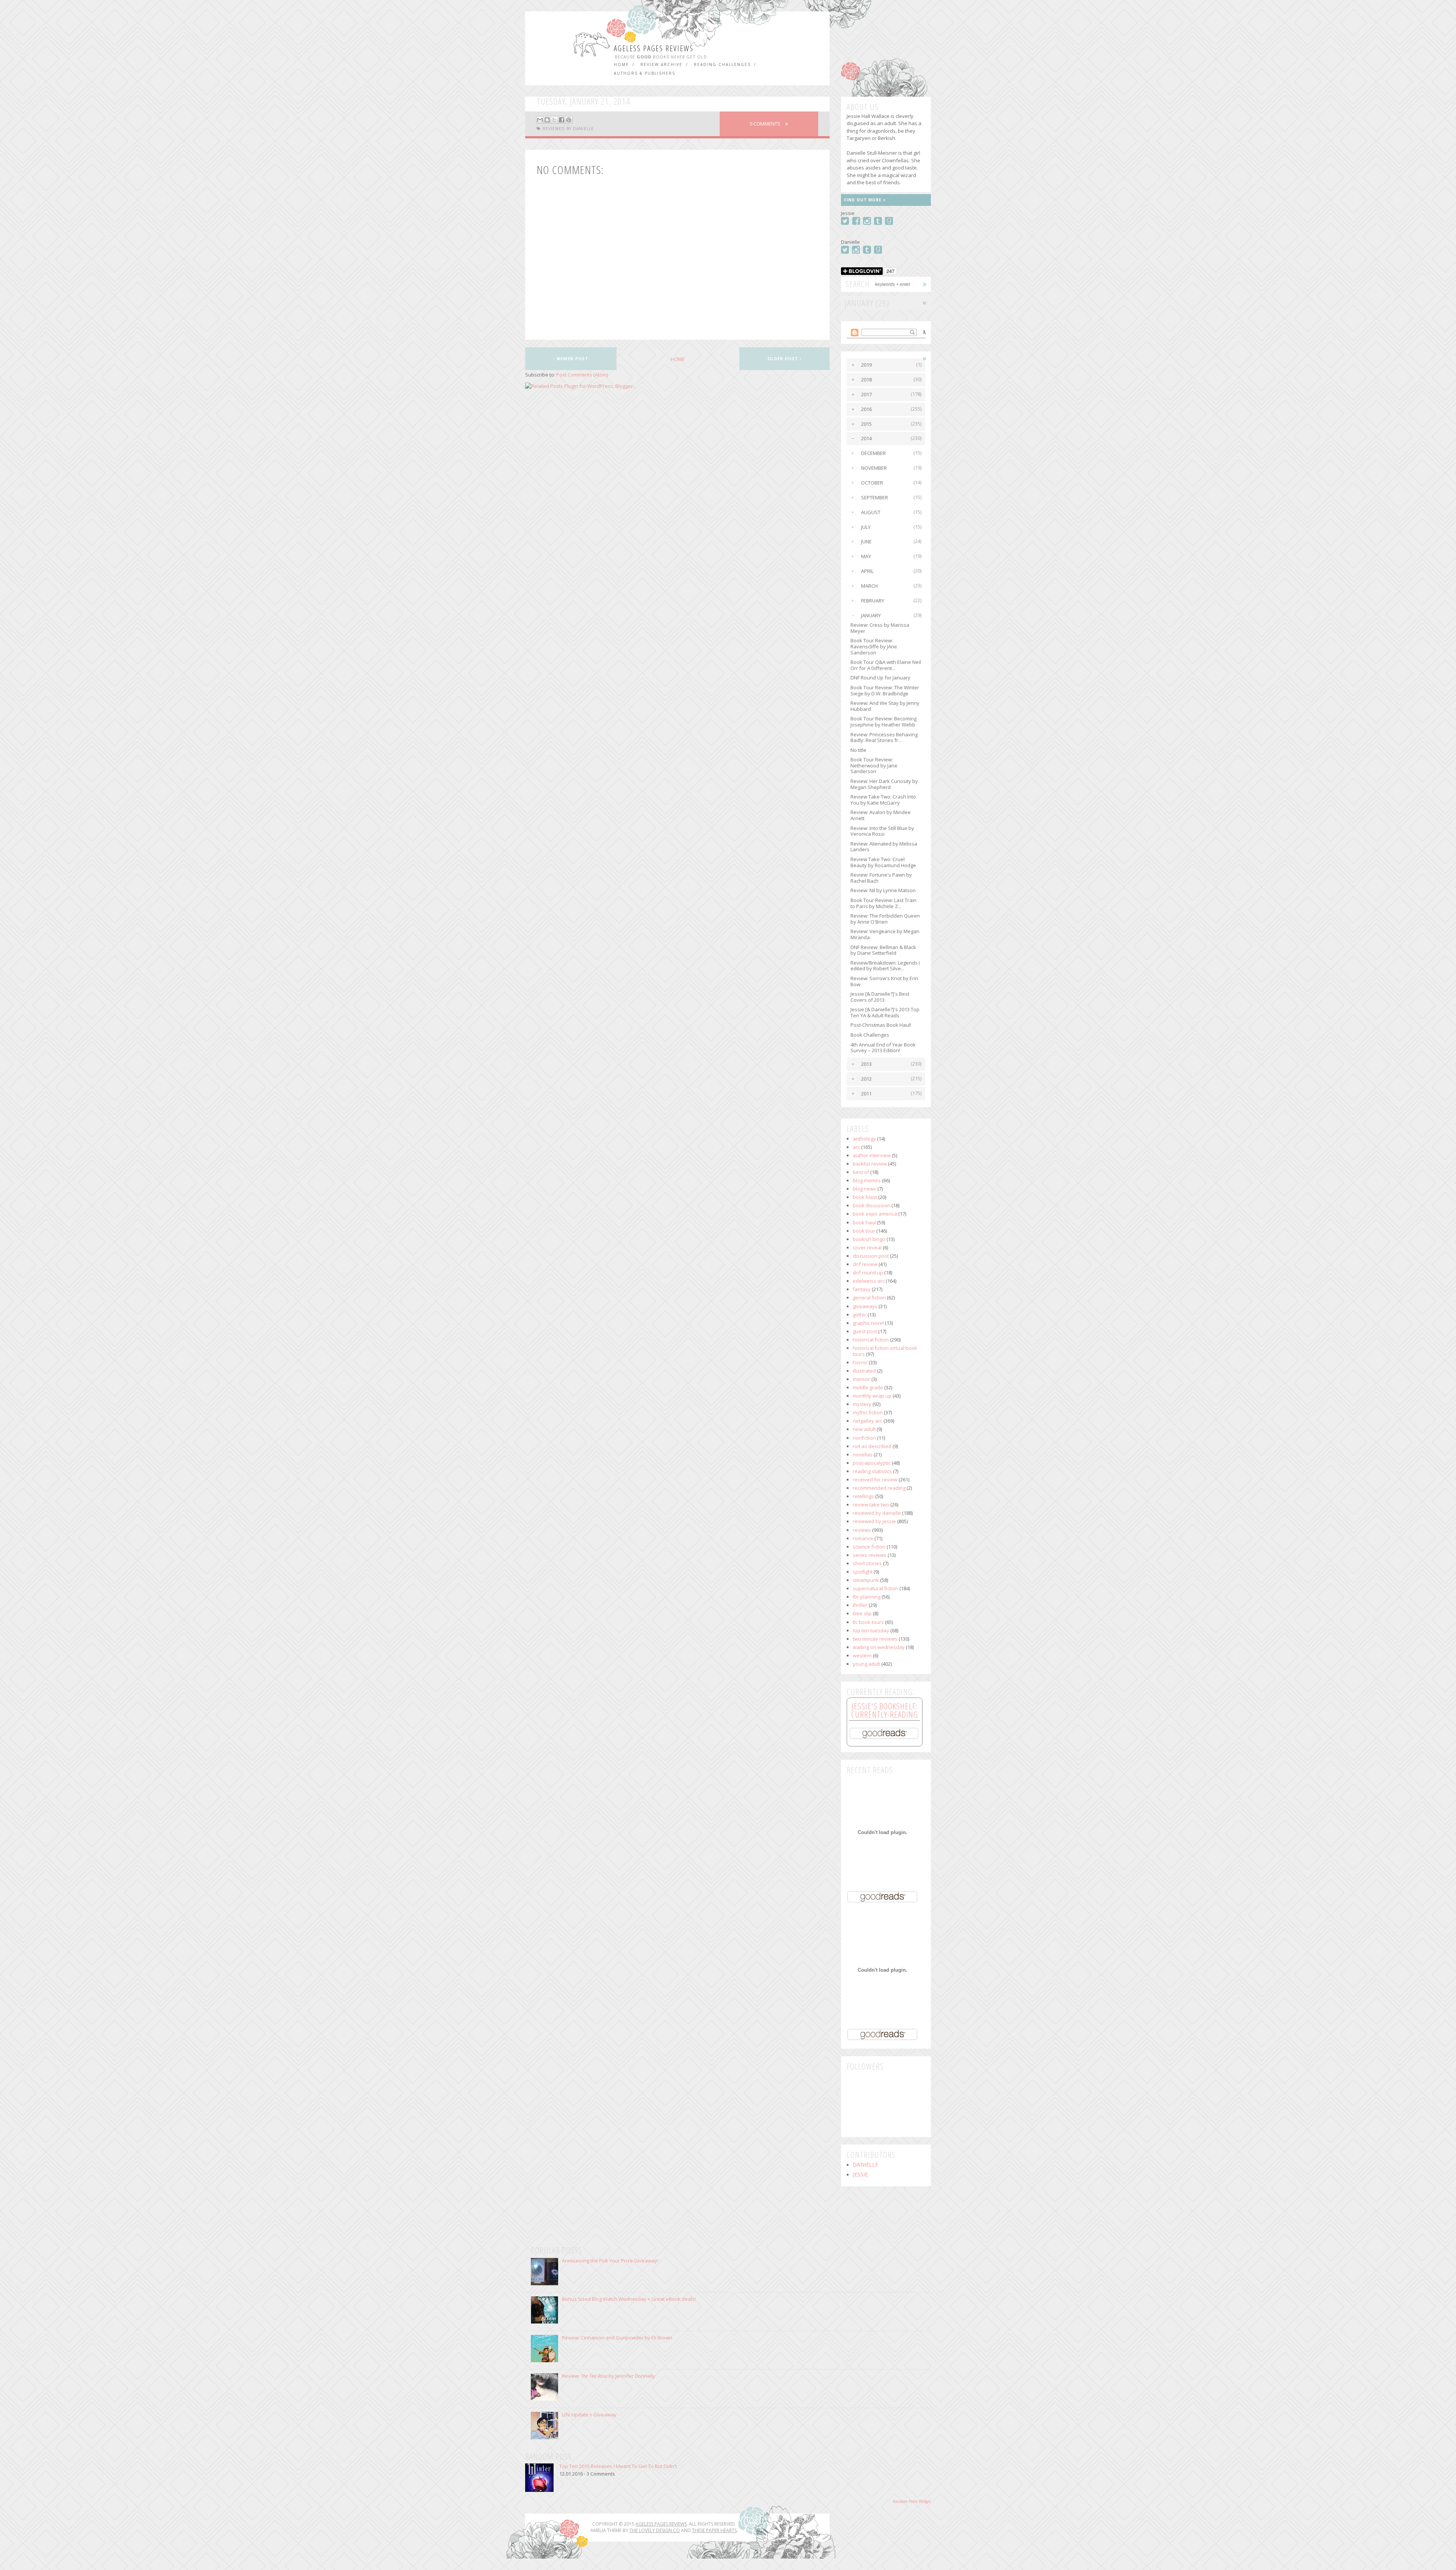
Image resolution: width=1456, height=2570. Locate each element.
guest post (865, 1331)
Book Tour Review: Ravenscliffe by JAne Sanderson (874, 646)
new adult (864, 1429)
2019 (866, 365)
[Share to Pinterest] (569, 120)
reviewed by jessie (874, 1521)
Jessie (860, 2175)
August (871, 512)
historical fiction (871, 1340)
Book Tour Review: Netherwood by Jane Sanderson (874, 765)
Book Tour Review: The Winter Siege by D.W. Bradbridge (885, 690)
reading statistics (872, 1471)
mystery (862, 1404)
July (866, 527)
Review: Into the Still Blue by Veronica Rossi (882, 831)
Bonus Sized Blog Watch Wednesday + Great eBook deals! (629, 2299)
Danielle (865, 2165)
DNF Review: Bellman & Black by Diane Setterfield (883, 950)
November (874, 468)
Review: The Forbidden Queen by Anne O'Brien (885, 919)
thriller (860, 1605)
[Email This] (540, 120)
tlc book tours (868, 1622)
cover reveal (867, 1247)
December (873, 453)
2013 (866, 1064)
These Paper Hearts (714, 2530)
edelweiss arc (869, 1281)
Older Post (784, 359)
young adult (866, 1664)
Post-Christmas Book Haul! (881, 1025)
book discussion (872, 1205)
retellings (863, 1496)
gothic (860, 1315)
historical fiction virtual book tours (885, 1351)
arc (856, 1147)
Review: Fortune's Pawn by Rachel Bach (881, 878)
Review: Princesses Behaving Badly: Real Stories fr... (884, 737)
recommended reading (879, 1488)
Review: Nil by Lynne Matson (883, 890)
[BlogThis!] (547, 120)
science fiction (869, 1547)
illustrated (864, 1371)
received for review (875, 1480)
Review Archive (661, 64)
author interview (872, 1155)
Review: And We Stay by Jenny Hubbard (885, 706)
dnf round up (868, 1272)
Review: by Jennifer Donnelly (609, 2376)
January (871, 615)
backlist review (870, 1164)
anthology (864, 1139)
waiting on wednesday (879, 1647)
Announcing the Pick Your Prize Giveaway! (610, 2261)
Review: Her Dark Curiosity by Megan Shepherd (884, 784)
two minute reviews (875, 1639)
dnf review (865, 1264)
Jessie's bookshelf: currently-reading (885, 1710)
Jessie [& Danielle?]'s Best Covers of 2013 (880, 997)
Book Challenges (870, 1035)
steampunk (866, 1580)
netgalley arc (868, 1421)
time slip (862, 1613)
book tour (864, 1231)
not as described (872, 1446)
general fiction (869, 1298)
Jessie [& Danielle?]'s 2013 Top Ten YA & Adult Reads (885, 1012)
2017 (866, 394)
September (875, 497)
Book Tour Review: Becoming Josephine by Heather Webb (883, 722)
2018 (866, 380)
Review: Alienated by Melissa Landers (884, 847)
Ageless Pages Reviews (654, 48)
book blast (865, 1197)
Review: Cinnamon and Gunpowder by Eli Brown (617, 2338)
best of (861, 1172)
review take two (871, 1505)
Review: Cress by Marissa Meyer (880, 628)
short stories (867, 1563)
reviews (862, 1530)
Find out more (864, 200)
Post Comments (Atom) (582, 375)
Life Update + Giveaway (589, 2415)
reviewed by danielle (568, 129)
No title (858, 750)
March (869, 586)
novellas (863, 1454)
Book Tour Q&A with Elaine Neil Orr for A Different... (886, 665)
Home (621, 64)
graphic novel (868, 1323)
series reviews (870, 1555)
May (866, 556)
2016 (866, 409)
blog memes (867, 1180)
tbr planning (867, 1597)
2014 (866, 438)
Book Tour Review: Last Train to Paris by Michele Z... (883, 903)
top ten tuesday (871, 1630)
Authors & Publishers (645, 73)
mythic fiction (868, 1412)
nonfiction (864, 1438)
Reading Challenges (722, 64)
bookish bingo (869, 1239)
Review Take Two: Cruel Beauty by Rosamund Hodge (883, 862)
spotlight (863, 1572)
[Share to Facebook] (562, 120)
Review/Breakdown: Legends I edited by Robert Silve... (885, 966)
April (867, 571)
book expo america (875, 1214)
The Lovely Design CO (655, 2530)
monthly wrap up (872, 1396)
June (866, 541)
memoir (861, 1379)
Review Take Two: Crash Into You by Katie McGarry (883, 800)
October (872, 483)
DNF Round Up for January (880, 678)
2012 (866, 1079)
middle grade (868, 1387)
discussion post (871, 1256)
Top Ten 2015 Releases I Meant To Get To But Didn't (618, 2466)
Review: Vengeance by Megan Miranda (885, 934)
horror (860, 1362)
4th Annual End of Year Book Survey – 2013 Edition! (883, 1048)
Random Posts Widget (912, 2501)
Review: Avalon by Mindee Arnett (881, 815)
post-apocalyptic (872, 1463)
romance (863, 1538)
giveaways (865, 1306)
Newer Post (572, 359)
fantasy (862, 1289)
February (873, 601)
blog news (864, 1189)
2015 (866, 424)
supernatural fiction (875, 1588)
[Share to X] (554, 120)
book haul (864, 1222)
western (862, 1655)
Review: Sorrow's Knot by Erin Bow (884, 981)
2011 (866, 1094)
